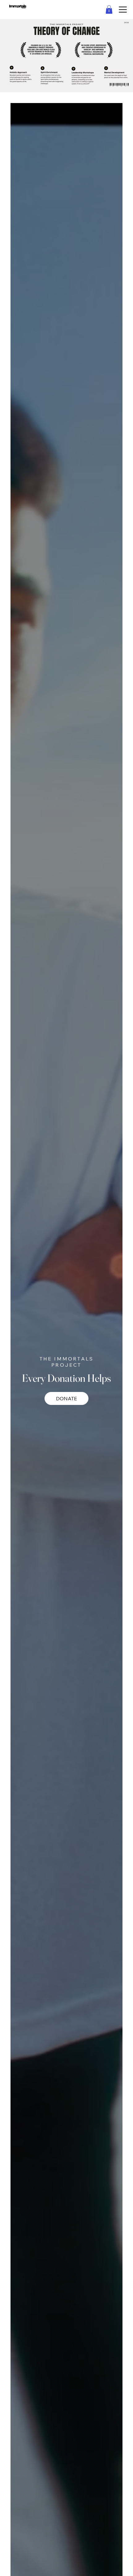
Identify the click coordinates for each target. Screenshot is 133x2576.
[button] (109, 9)
